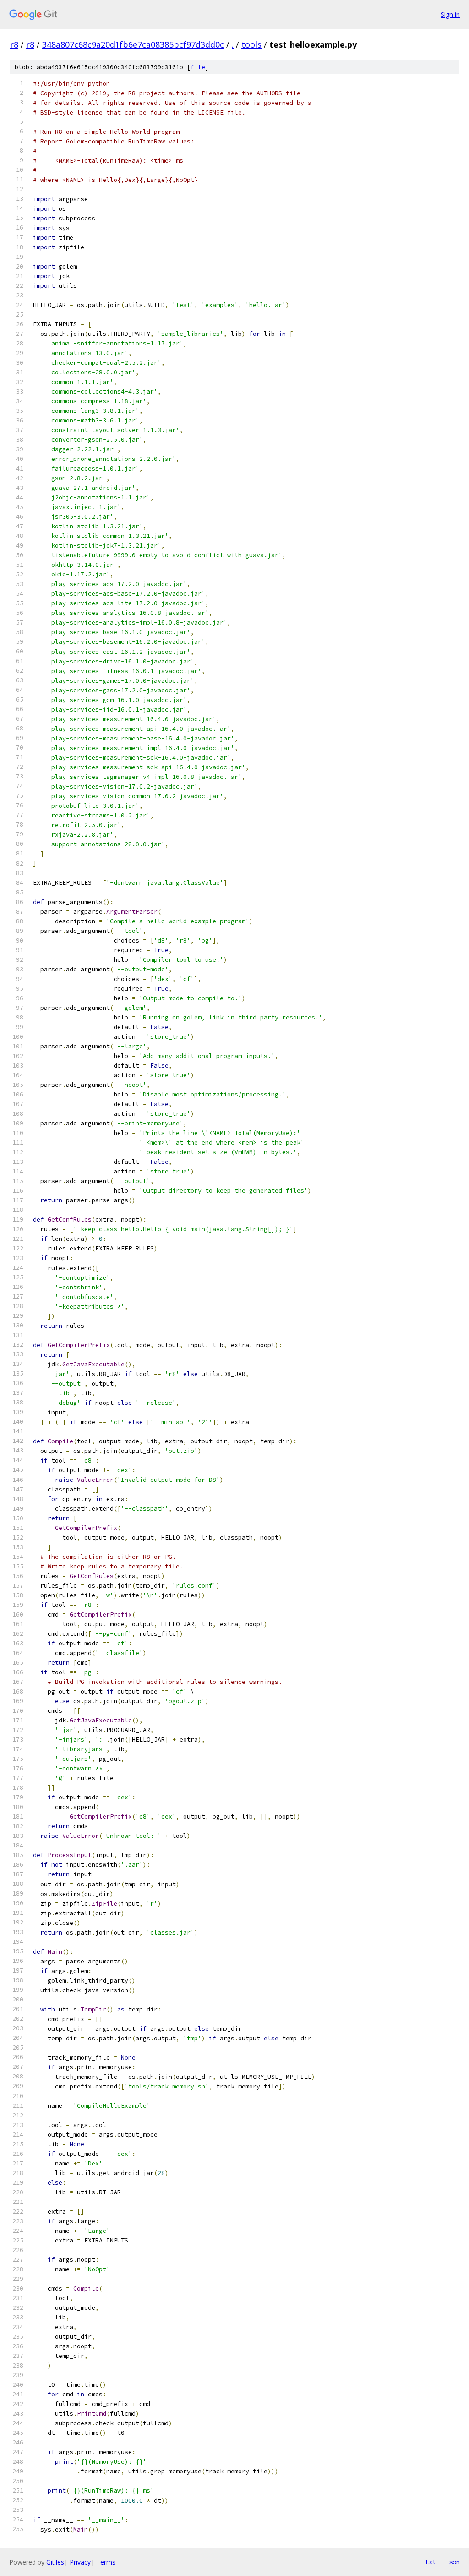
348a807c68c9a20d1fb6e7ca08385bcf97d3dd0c (133, 44)
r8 (14, 44)
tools (251, 44)
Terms (106, 2562)
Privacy (80, 2562)
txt (431, 2562)
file (198, 67)
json (453, 2562)
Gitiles (55, 2562)
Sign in (450, 14)
